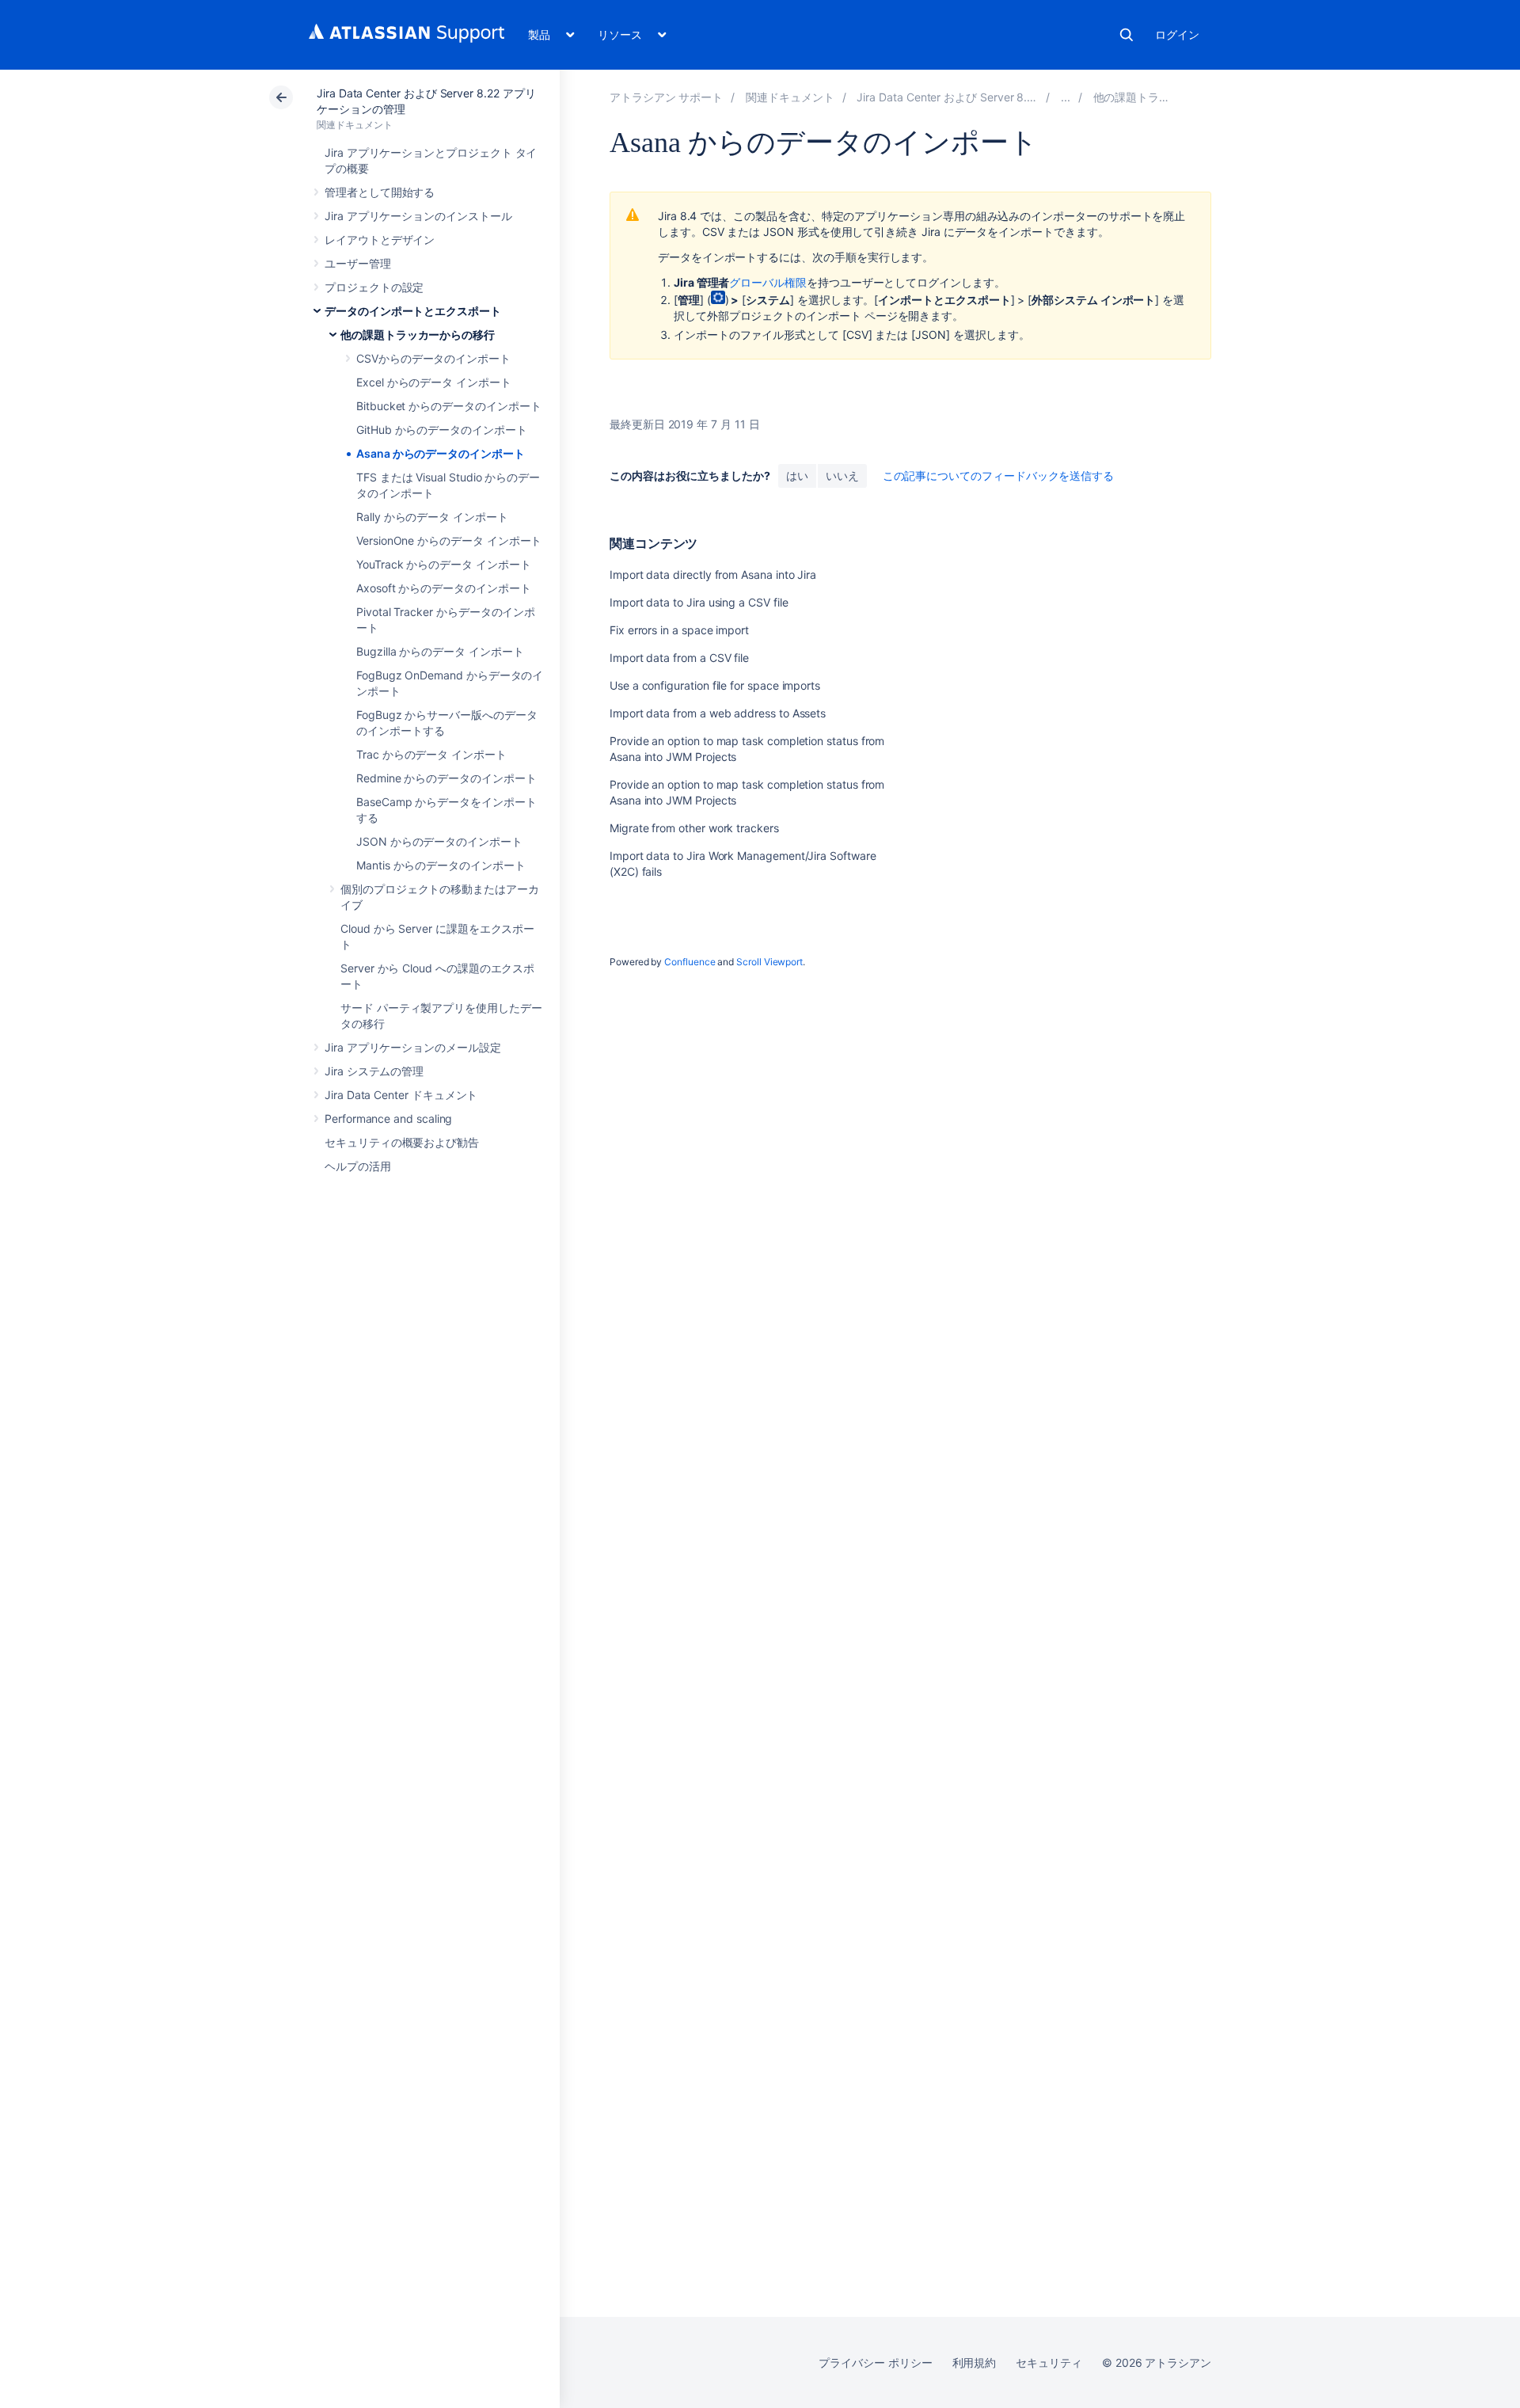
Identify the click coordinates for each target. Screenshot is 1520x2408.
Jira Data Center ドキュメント (401, 1095)
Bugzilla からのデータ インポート (440, 651)
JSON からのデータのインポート (439, 841)
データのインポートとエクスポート (413, 311)
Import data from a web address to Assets (718, 713)
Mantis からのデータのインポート (441, 865)
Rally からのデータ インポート (432, 517)
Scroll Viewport (769, 962)
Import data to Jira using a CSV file (699, 602)
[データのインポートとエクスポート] (1066, 97)
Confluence (690, 962)
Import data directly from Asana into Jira (713, 574)
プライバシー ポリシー (875, 2362)
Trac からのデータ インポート (431, 754)
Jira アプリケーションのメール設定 (413, 1047)
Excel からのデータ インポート (434, 382)
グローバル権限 (768, 282)
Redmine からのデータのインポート (446, 778)
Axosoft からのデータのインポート (444, 588)
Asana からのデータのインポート (441, 453)
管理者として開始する (380, 192)
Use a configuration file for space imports (715, 685)
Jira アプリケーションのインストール (418, 216)
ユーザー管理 (358, 263)
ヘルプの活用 (358, 1166)
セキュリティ (1049, 2362)
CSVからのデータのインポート (433, 358)
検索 (1127, 35)
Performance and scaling (388, 1118)
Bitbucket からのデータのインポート (448, 406)
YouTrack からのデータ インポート (444, 564)
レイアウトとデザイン (380, 240)
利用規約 (975, 2362)
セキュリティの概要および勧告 (402, 1142)
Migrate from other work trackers (694, 828)
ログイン (1177, 34)
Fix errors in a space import (679, 630)
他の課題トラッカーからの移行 (418, 335)
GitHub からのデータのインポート (442, 430)
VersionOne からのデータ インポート (449, 540)
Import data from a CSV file (679, 658)
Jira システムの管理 (374, 1071)
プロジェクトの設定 (374, 287)
